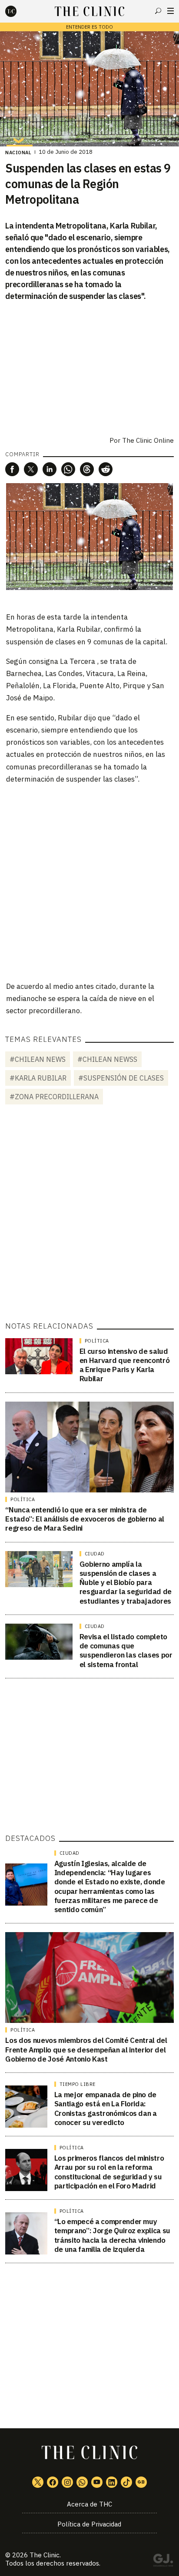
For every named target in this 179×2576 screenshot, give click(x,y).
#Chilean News (38, 1059)
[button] (12, 469)
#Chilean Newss (107, 1059)
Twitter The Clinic (38, 2482)
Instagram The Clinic (67, 2482)
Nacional (18, 153)
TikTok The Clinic (126, 2482)
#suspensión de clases (121, 1078)
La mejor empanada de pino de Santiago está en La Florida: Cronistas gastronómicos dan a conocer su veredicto (106, 2109)
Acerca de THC (89, 2504)
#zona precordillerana (54, 1097)
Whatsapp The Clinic (82, 2482)
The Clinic (45, 2555)
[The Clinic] (18, 11)
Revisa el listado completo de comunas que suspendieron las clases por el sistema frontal (126, 1651)
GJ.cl (163, 2562)
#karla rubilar (38, 1078)
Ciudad (95, 1554)
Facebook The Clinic (53, 2482)
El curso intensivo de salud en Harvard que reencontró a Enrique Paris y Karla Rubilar (125, 1365)
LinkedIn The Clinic (112, 2482)
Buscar (158, 11)
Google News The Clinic (141, 2482)
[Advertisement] (89, 882)
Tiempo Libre (78, 2084)
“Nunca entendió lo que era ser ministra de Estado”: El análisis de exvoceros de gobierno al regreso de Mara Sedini (85, 1519)
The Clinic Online (148, 440)
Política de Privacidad (89, 2524)
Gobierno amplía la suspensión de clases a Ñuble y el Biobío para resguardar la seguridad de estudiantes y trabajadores (126, 1583)
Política (97, 1341)
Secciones (171, 11)
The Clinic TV (97, 2482)
